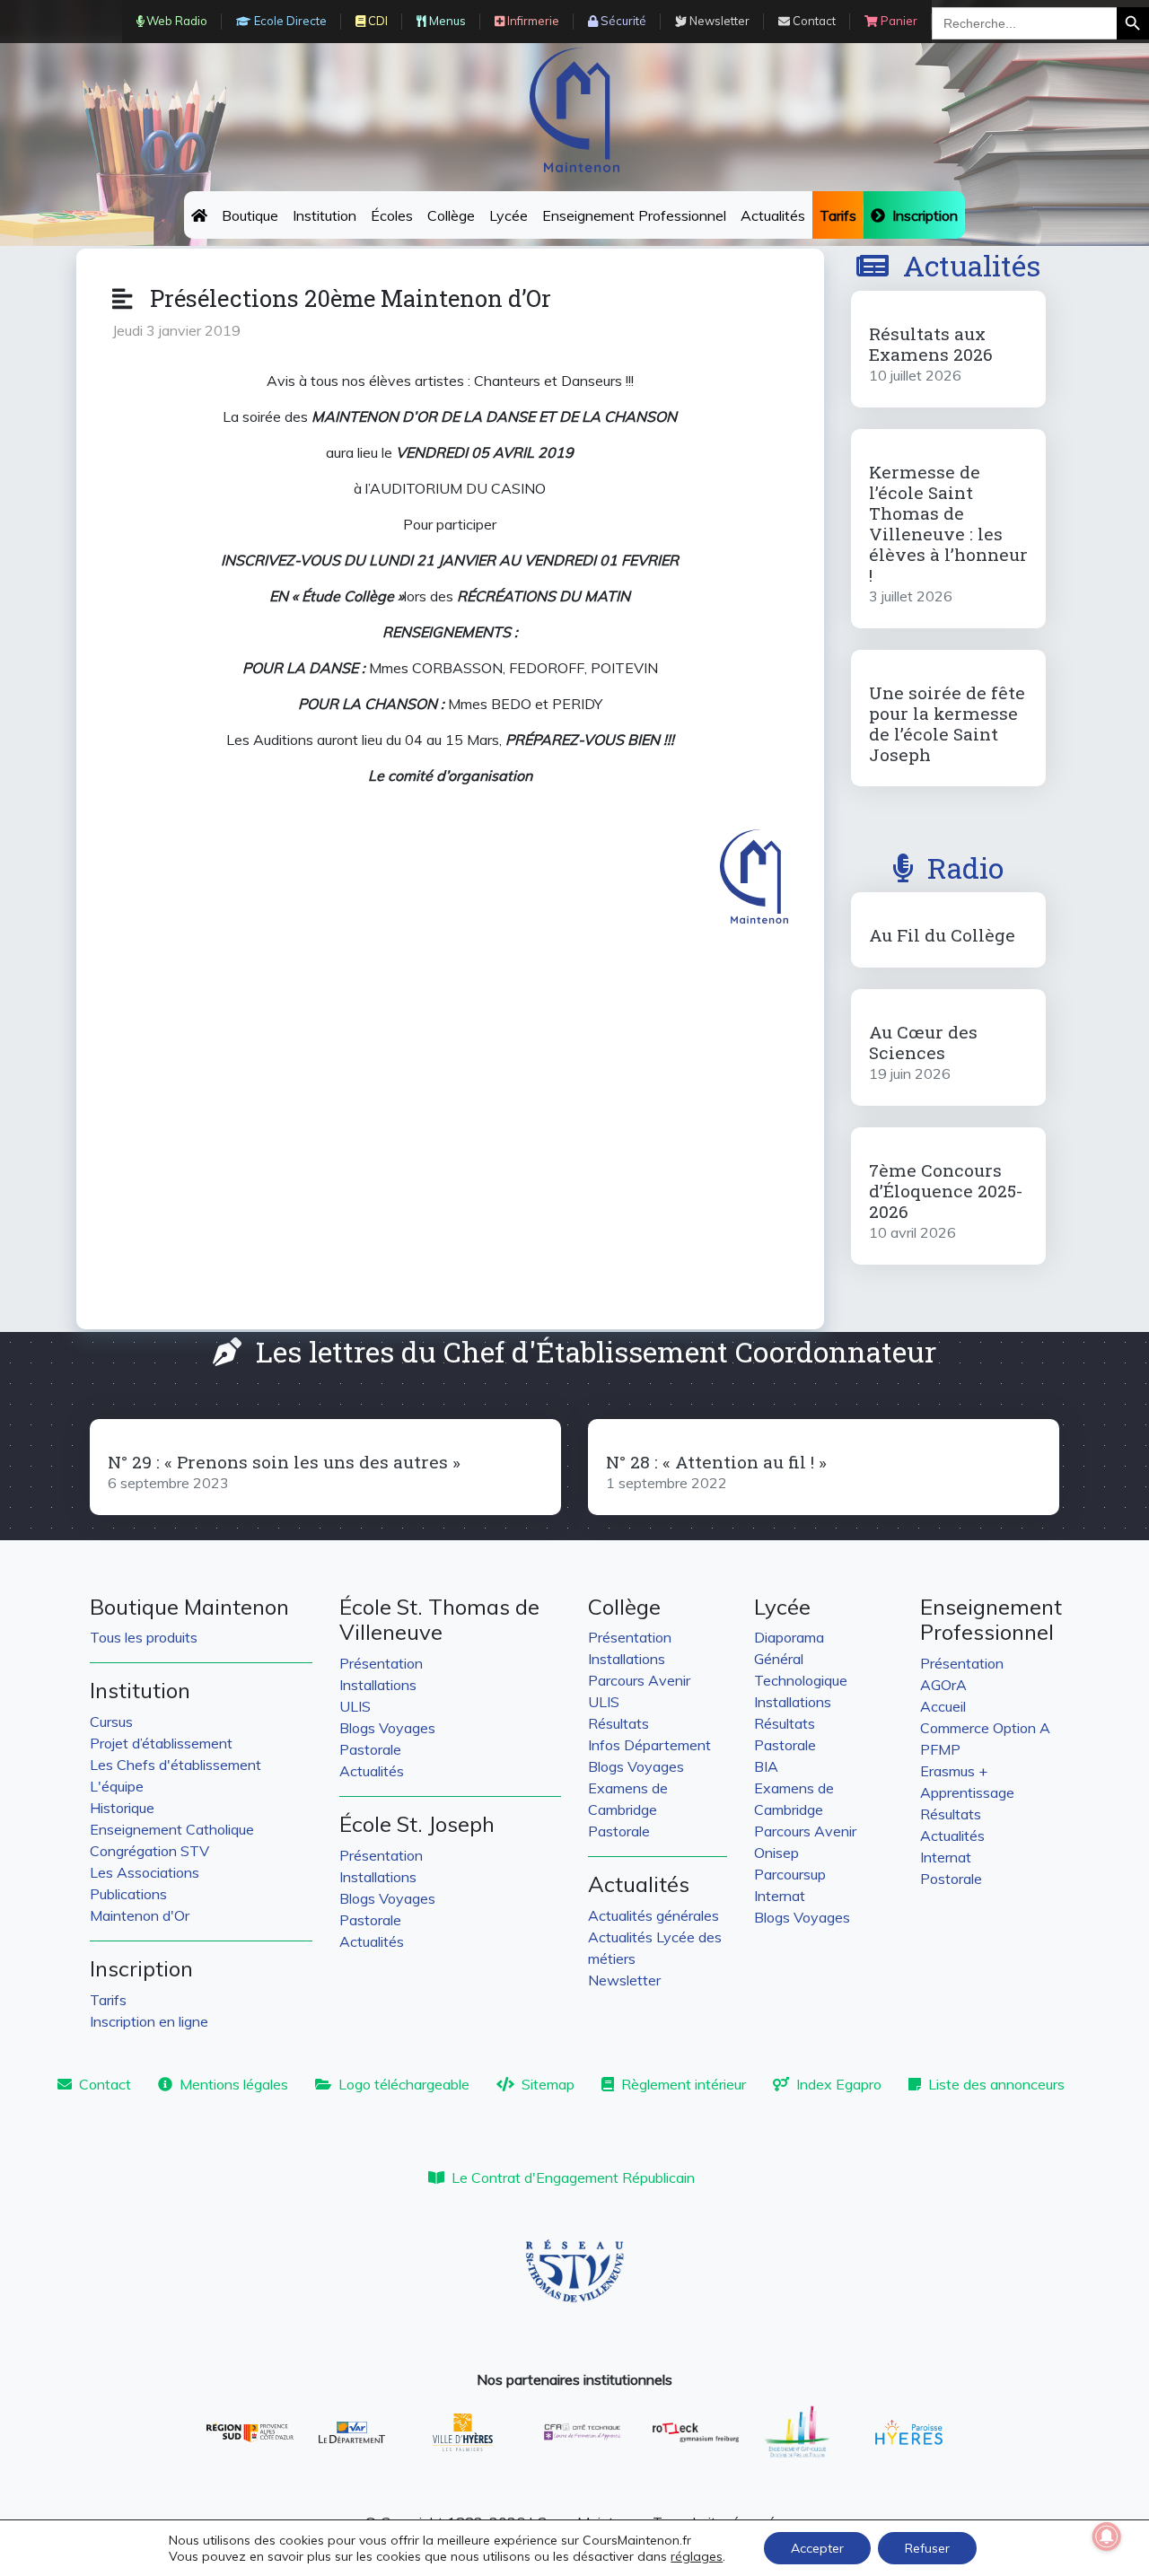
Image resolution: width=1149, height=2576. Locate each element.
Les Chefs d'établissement (175, 1765)
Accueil (943, 1706)
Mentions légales (234, 2084)
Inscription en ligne (149, 2021)
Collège (451, 215)
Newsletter (624, 1980)
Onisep (776, 1853)
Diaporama (789, 1637)
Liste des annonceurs (996, 2084)
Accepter (817, 2548)
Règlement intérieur (684, 2084)
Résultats (618, 1723)
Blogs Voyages (387, 1728)
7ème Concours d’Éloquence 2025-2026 (946, 1191)
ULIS (355, 1706)
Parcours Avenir (639, 1680)
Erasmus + (954, 1771)
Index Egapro (839, 2084)
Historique (122, 1808)
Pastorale (370, 1749)
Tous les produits (144, 1637)
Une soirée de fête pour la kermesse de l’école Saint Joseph (947, 723)
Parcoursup (790, 1874)
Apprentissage (967, 1792)
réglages (697, 2556)
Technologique (801, 1680)
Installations (378, 1685)
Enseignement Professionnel (634, 215)
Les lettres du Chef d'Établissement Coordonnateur (596, 1351)
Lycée (509, 215)
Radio (965, 867)
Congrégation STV (149, 1851)
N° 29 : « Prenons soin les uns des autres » (284, 1462)
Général (779, 1659)
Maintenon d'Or (140, 1915)
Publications (128, 1894)
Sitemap (548, 2084)
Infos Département (649, 1745)
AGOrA (943, 1685)
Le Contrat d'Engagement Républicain (573, 2177)
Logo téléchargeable (404, 2084)
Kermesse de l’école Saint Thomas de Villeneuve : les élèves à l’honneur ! (948, 523)
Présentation (381, 1663)
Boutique (250, 215)
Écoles (392, 215)
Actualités (773, 215)
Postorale (951, 1879)
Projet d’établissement (161, 1743)
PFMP (940, 1749)
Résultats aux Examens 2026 (931, 344)
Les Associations (145, 1872)
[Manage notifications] (1107, 2537)
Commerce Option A (985, 1728)
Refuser (927, 2548)
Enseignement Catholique (172, 1829)
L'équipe (117, 1786)
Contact (105, 2084)
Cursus (111, 1722)
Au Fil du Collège (942, 935)
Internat (780, 1896)
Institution (325, 215)
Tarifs (108, 2000)
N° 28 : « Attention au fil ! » (716, 1462)
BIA (766, 1766)
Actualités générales (653, 1915)
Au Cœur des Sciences (923, 1042)
